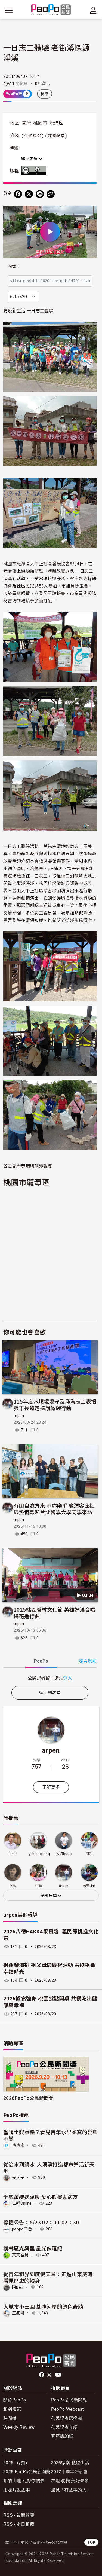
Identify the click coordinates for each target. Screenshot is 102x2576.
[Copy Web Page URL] (51, 194)
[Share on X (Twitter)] (29, 194)
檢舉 (45, 94)
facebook (42, 2375)
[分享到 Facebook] (18, 194)
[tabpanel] (50, 1678)
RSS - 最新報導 (19, 2515)
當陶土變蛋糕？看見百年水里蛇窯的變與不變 (51, 2135)
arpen (19, 1416)
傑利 (89, 1854)
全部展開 (49, 1896)
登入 (68, 1678)
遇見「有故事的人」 (71, 2490)
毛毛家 (18, 2145)
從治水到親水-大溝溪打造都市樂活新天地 (49, 2167)
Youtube (59, 2375)
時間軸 (10, 2418)
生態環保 (33, 136)
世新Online (22, 2203)
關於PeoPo (15, 2400)
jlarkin (13, 1854)
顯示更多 (30, 159)
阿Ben (18, 2287)
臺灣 (27, 123)
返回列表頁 (50, 1693)
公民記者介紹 (64, 2427)
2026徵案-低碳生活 (70, 2462)
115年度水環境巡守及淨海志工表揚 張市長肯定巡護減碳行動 (55, 1405)
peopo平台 (22, 2229)
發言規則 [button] (88, 1661)
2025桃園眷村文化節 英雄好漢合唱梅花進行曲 (55, 1613)
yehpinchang (39, 1854)
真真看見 (20, 2255)
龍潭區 (56, 123)
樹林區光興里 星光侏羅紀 (33, 2248)
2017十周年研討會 (69, 2471)
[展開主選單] (9, 10)
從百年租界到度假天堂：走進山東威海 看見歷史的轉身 (48, 2277)
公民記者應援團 (67, 2418)
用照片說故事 (17, 2490)
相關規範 (12, 2409)
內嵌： (14, 266)
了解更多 (51, 1787)
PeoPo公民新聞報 (69, 2400)
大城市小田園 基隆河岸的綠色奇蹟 (43, 2306)
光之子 (18, 2177)
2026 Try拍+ (16, 2462)
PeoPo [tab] (41, 1661)
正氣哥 (18, 2313)
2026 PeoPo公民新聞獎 (27, 2471)
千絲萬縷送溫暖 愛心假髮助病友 (41, 2197)
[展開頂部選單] (93, 10)
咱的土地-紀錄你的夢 (24, 2480)
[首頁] (51, 10)
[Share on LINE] (40, 194)
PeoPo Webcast (67, 2409)
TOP (91, 2542)
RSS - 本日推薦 (19, 2524)
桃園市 (40, 123)
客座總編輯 (62, 2436)
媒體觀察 (56, 136)
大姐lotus (64, 1854)
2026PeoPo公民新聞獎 (28, 2098)
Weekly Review (19, 2427)
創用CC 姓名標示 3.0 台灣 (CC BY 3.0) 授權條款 (35, 170)
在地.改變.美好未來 (70, 2480)
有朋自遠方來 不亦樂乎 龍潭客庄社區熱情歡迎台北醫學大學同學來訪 (54, 1509)
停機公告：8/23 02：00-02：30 (41, 2222)
